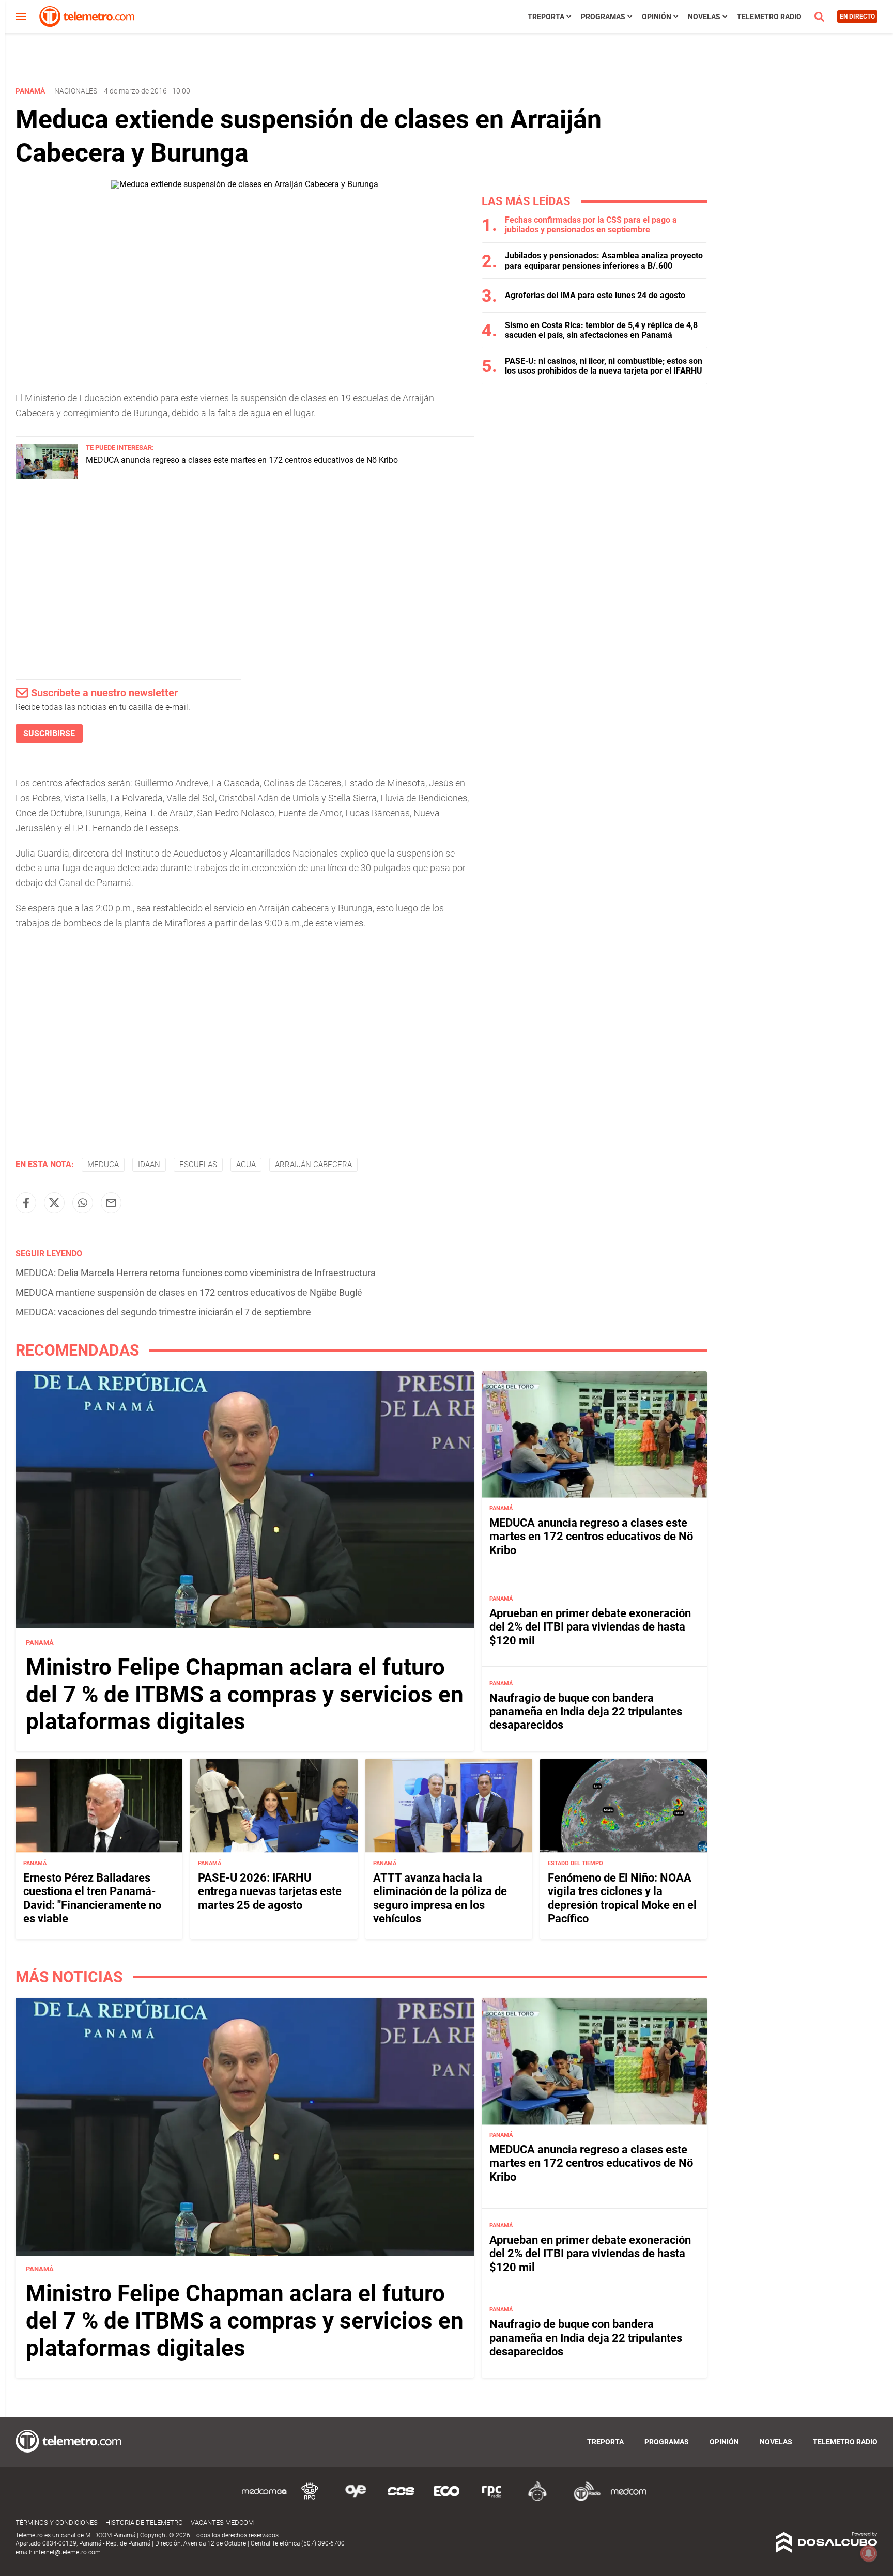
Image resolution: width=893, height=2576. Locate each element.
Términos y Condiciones (57, 2523)
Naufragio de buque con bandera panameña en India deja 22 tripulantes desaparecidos (586, 1711)
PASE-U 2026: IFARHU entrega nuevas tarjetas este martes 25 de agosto (270, 1891)
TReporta (546, 17)
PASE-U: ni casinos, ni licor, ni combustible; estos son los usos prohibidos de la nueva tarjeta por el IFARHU (604, 366)
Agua (246, 1165)
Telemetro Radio (769, 17)
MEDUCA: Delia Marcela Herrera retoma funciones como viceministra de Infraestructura (196, 1273)
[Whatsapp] (83, 1203)
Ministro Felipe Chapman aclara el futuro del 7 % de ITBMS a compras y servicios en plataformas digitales (245, 1694)
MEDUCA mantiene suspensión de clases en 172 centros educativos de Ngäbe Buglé (189, 1292)
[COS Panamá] (401, 2499)
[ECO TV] (446, 2499)
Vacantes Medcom (222, 2523)
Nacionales (76, 91)
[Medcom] (628, 2499)
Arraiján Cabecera (313, 1165)
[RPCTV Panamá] (310, 2499)
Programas (603, 17)
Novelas (704, 17)
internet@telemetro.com (67, 2552)
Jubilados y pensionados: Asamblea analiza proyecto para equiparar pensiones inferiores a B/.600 (604, 260)
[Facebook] (26, 1203)
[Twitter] (54, 1203)
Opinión (657, 17)
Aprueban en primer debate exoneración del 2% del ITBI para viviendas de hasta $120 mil (590, 1627)
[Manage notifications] (869, 2553)
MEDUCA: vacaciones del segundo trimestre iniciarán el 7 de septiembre (163, 1312)
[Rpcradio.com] (492, 2499)
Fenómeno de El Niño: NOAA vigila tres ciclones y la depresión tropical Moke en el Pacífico (622, 1898)
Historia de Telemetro (144, 2523)
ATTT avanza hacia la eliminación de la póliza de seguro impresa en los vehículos (440, 1898)
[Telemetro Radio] (583, 2499)
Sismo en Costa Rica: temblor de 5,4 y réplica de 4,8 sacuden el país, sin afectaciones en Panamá (601, 330)
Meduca (103, 1165)
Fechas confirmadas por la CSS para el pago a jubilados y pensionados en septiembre (591, 225)
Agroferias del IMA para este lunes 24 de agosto (595, 295)
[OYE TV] (356, 2499)
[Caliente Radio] (537, 2499)
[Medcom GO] (265, 2499)
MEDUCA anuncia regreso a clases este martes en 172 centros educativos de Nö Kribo (242, 460)
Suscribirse (49, 733)
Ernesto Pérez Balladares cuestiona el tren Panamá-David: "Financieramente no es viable (92, 1898)
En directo (857, 17)
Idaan (149, 1165)
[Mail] (111, 1203)
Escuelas (198, 1165)
